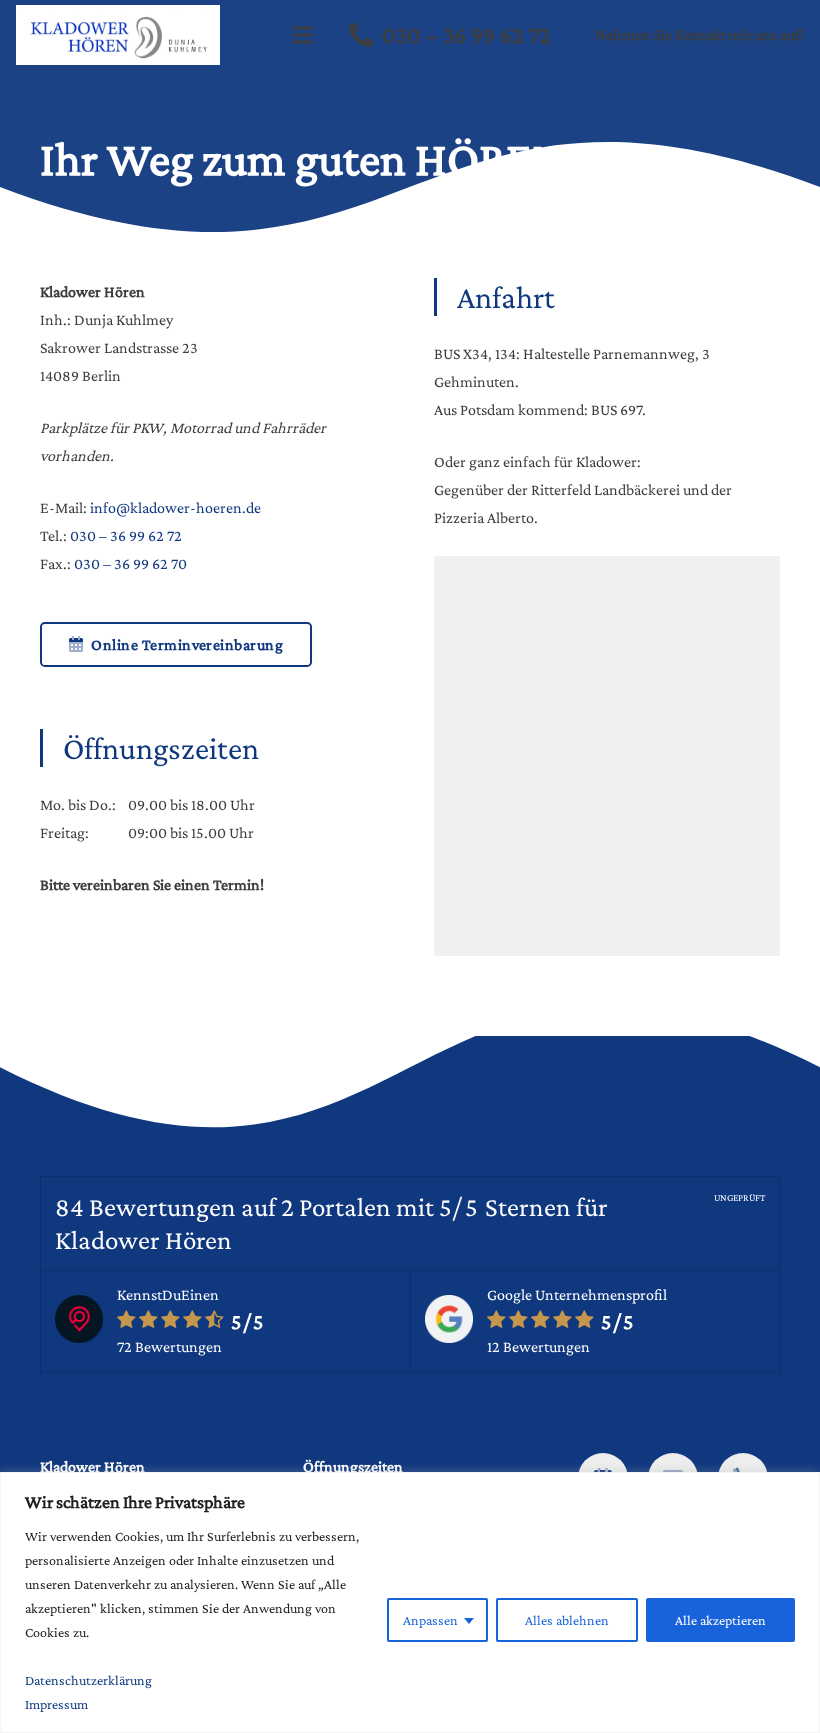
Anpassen (430, 1620)
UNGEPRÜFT (739, 1197)
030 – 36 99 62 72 (126, 535)
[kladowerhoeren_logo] (118, 35)
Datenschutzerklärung (88, 1680)
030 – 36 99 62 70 (130, 563)
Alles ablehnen (567, 1620)
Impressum (56, 1704)
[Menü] (304, 35)
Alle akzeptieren (720, 1620)
